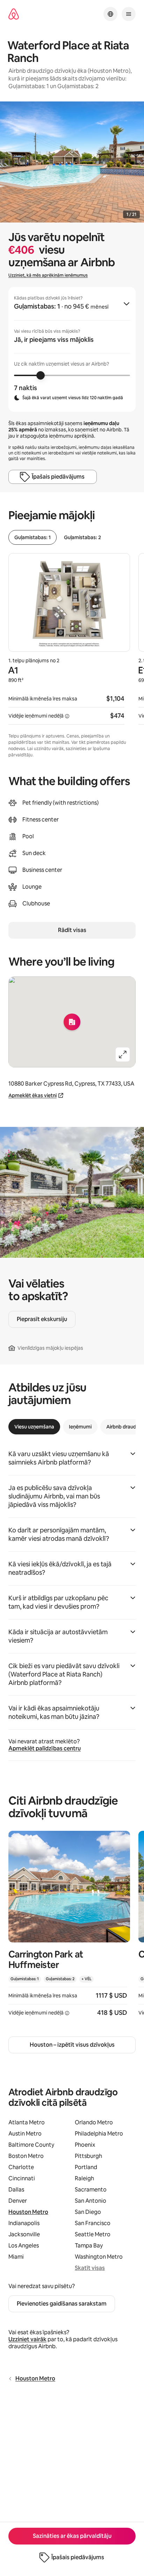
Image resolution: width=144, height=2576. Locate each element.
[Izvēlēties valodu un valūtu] (110, 14)
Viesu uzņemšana (34, 1427)
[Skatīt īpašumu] (69, 1928)
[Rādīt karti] (72, 1022)
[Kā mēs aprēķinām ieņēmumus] (67, 716)
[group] (72, 349)
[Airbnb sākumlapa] (14, 14)
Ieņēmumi (80, 1427)
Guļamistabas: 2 (82, 537)
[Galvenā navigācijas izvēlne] (129, 14)
